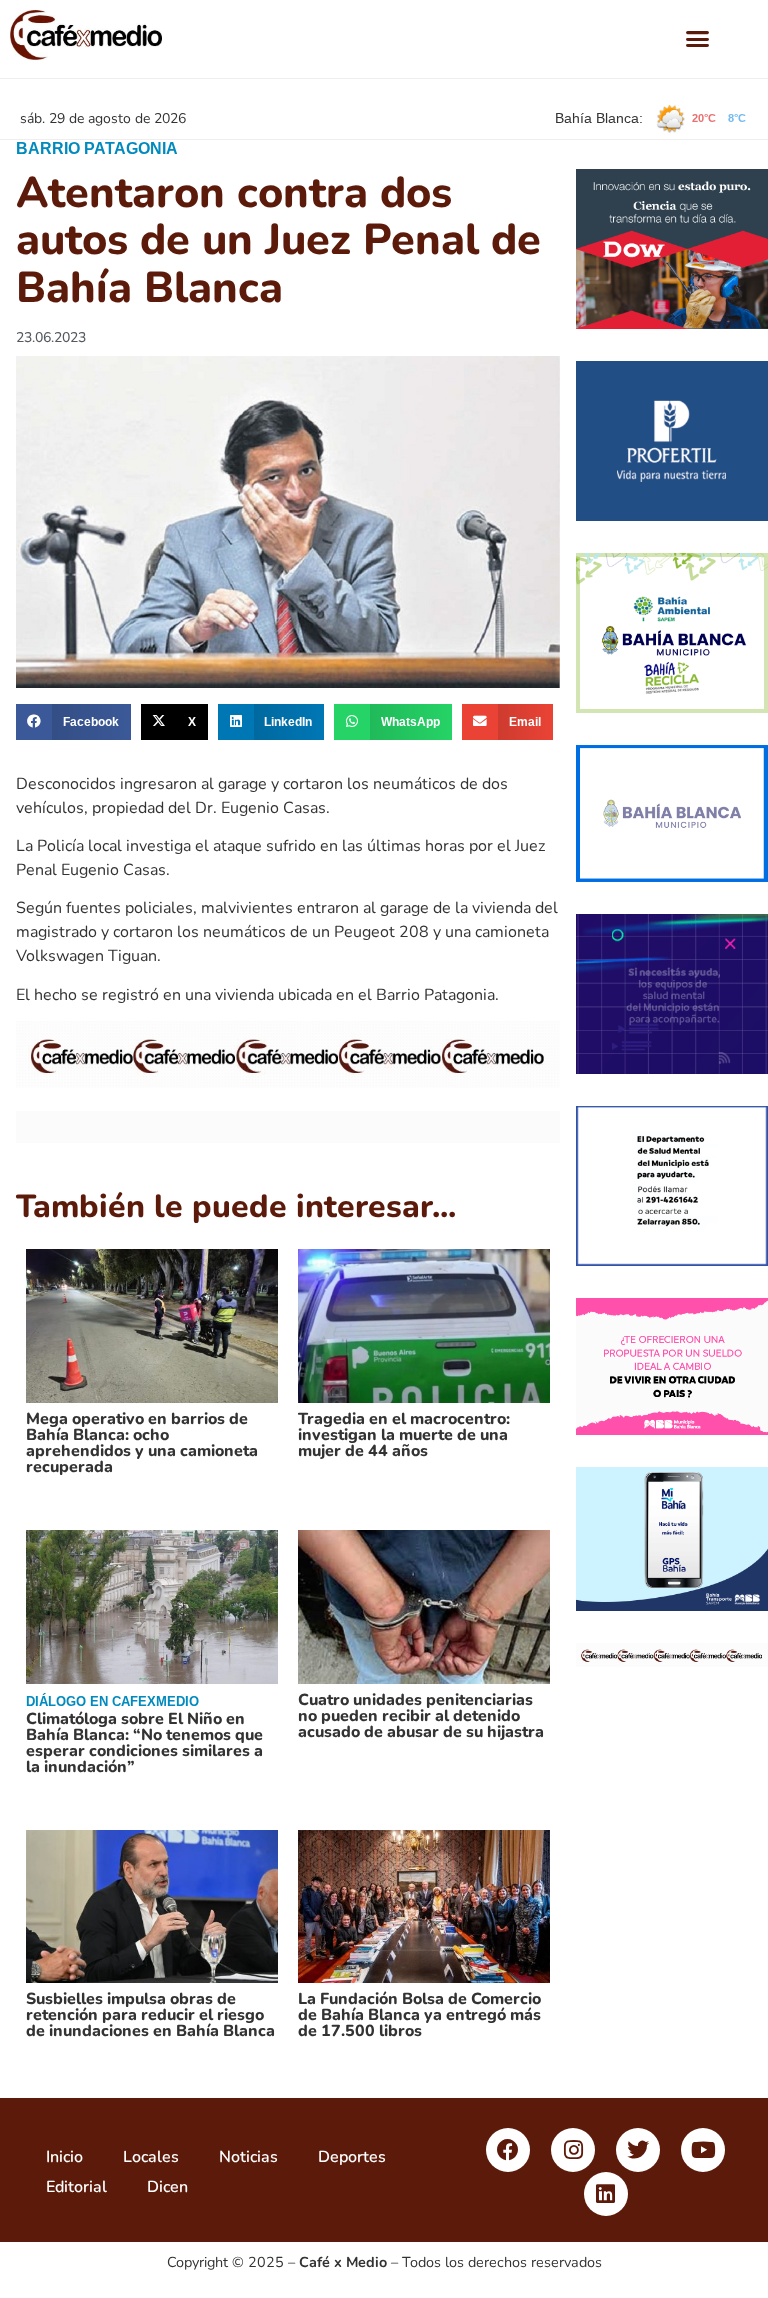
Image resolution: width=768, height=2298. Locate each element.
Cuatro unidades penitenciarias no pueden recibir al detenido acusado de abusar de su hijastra (421, 1716)
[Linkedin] (606, 2194)
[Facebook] (508, 2150)
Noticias (248, 2157)
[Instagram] (573, 2150)
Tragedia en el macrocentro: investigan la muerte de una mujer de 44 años (404, 1435)
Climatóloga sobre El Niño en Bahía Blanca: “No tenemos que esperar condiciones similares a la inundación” (144, 1743)
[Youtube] (703, 2150)
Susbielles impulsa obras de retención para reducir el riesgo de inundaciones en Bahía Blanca (150, 2015)
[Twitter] (638, 2150)
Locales (151, 2157)
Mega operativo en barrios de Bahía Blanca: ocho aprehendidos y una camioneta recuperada (142, 1443)
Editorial (76, 2187)
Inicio (64, 2157)
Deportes (352, 2157)
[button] (698, 39)
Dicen (167, 2187)
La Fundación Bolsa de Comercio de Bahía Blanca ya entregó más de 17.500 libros (419, 2015)
